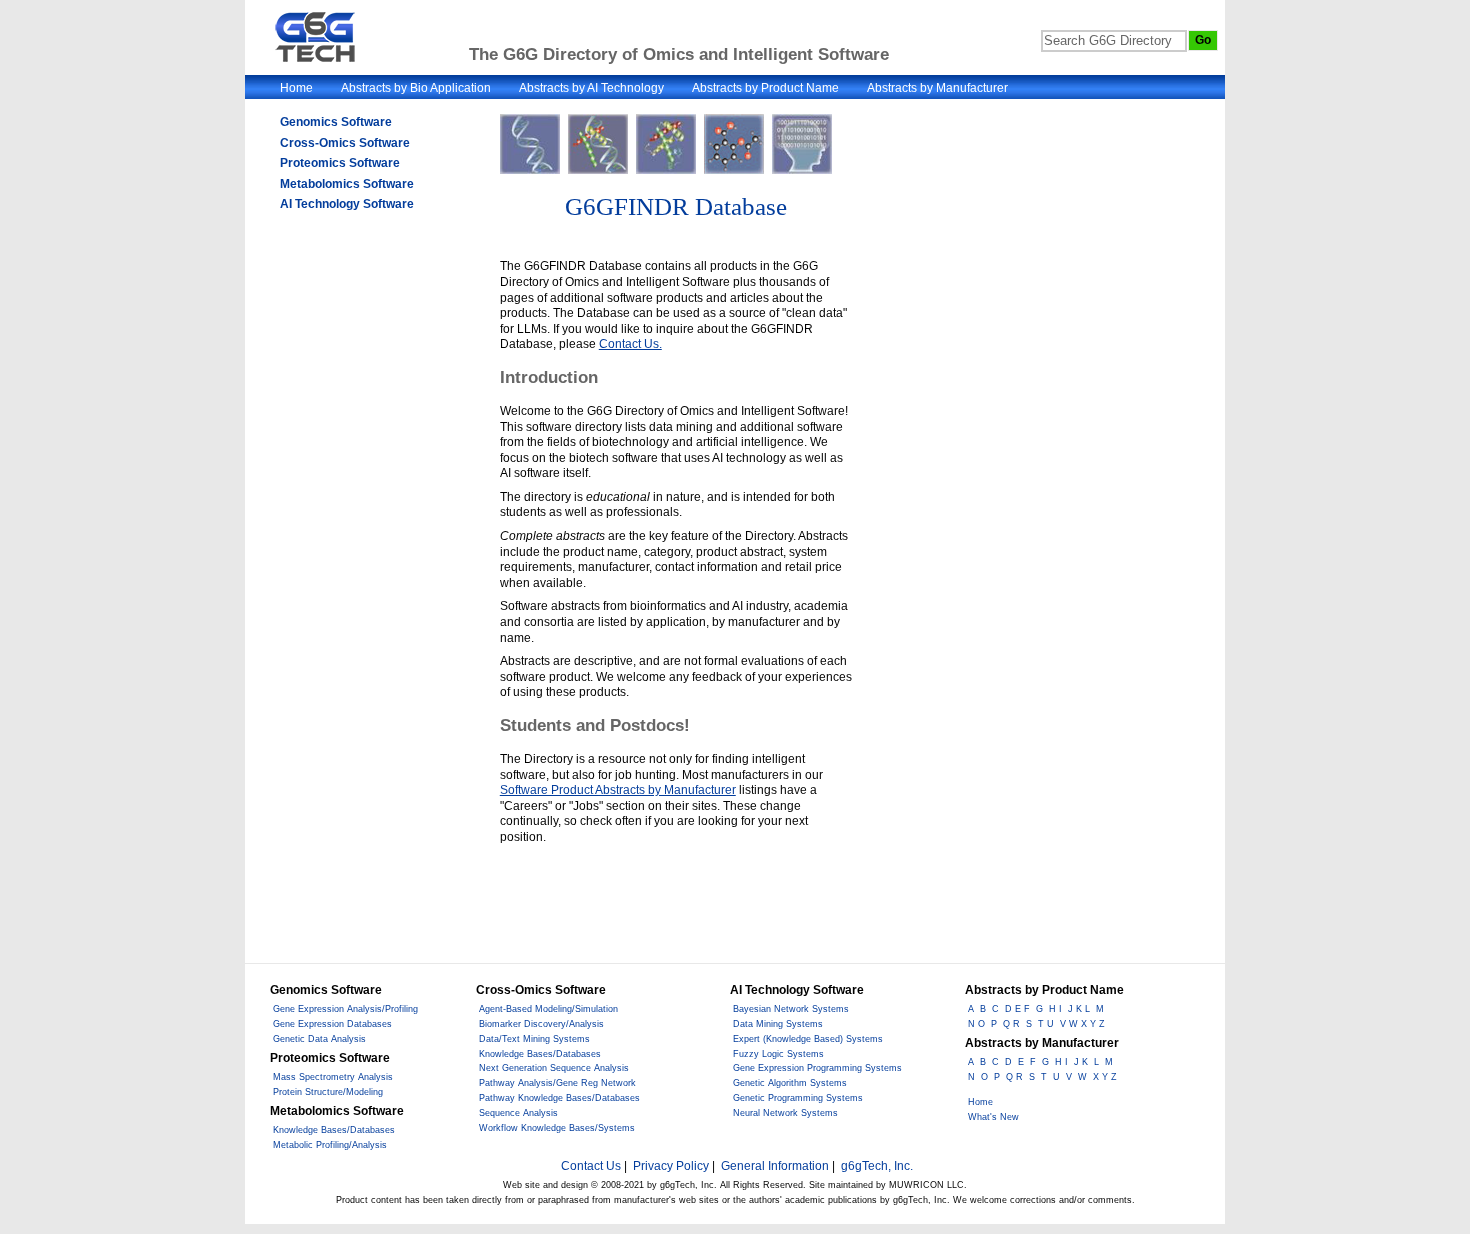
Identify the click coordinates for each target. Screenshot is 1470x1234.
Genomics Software (336, 122)
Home (296, 88)
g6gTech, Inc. (877, 1166)
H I (1055, 1009)
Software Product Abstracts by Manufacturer (618, 790)
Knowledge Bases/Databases (334, 1130)
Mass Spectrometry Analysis (333, 1077)
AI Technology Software (347, 204)
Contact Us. (630, 344)
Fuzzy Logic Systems (778, 1054)
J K (1081, 1062)
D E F (1017, 1009)
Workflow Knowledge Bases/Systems (557, 1128)
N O (976, 1024)
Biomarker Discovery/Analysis (541, 1024)
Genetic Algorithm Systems (790, 1083)
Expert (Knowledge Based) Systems (808, 1039)
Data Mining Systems (778, 1024)
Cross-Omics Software (345, 143)
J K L (1079, 1009)
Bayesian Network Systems (791, 1009)
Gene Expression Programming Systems (817, 1068)
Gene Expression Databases (332, 1024)
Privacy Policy (671, 1166)
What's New (993, 1117)
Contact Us (591, 1166)
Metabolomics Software (347, 184)
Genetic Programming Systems (798, 1098)
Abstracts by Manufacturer (937, 88)
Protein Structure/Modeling (328, 1092)
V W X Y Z (1082, 1024)
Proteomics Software (340, 163)
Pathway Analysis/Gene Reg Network (557, 1083)
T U (1046, 1024)
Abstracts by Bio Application (416, 88)
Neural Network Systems (785, 1113)
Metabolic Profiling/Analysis (330, 1145)
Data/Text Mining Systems (534, 1039)
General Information (775, 1166)
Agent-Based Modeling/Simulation (548, 1009)
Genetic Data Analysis (319, 1039)
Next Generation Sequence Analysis (554, 1068)
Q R (1011, 1024)
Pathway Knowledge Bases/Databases (559, 1098)
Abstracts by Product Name (765, 88)
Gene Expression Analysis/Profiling (345, 1009)
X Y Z (1105, 1077)
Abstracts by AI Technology (591, 88)
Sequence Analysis (518, 1113)
